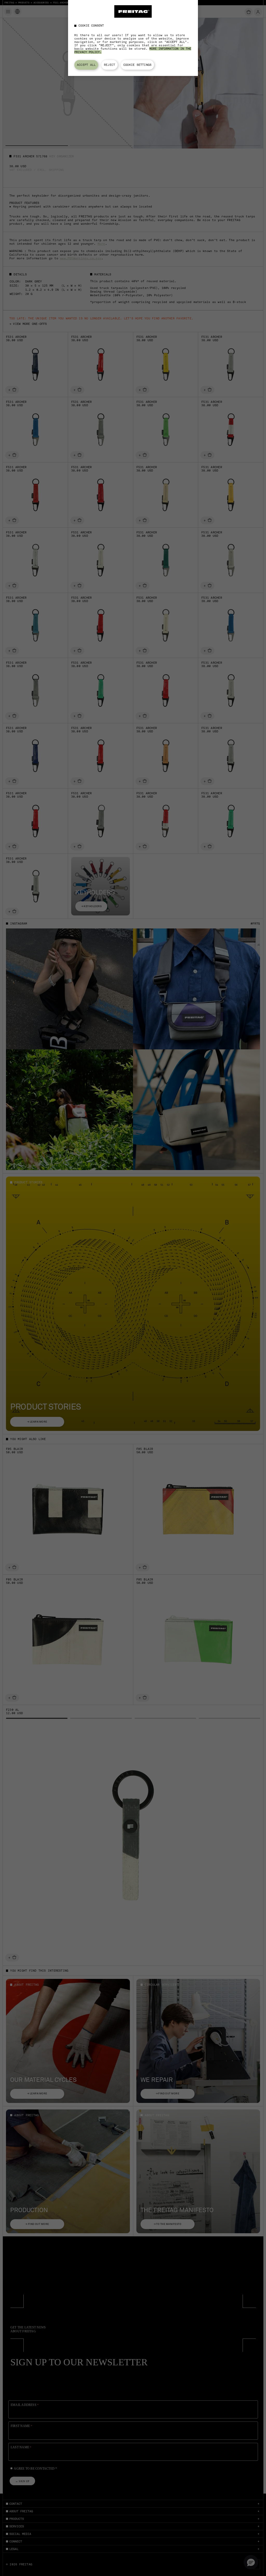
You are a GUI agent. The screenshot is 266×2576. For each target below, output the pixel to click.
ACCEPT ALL (86, 65)
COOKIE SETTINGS (137, 65)
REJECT (109, 65)
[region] (133, 38)
